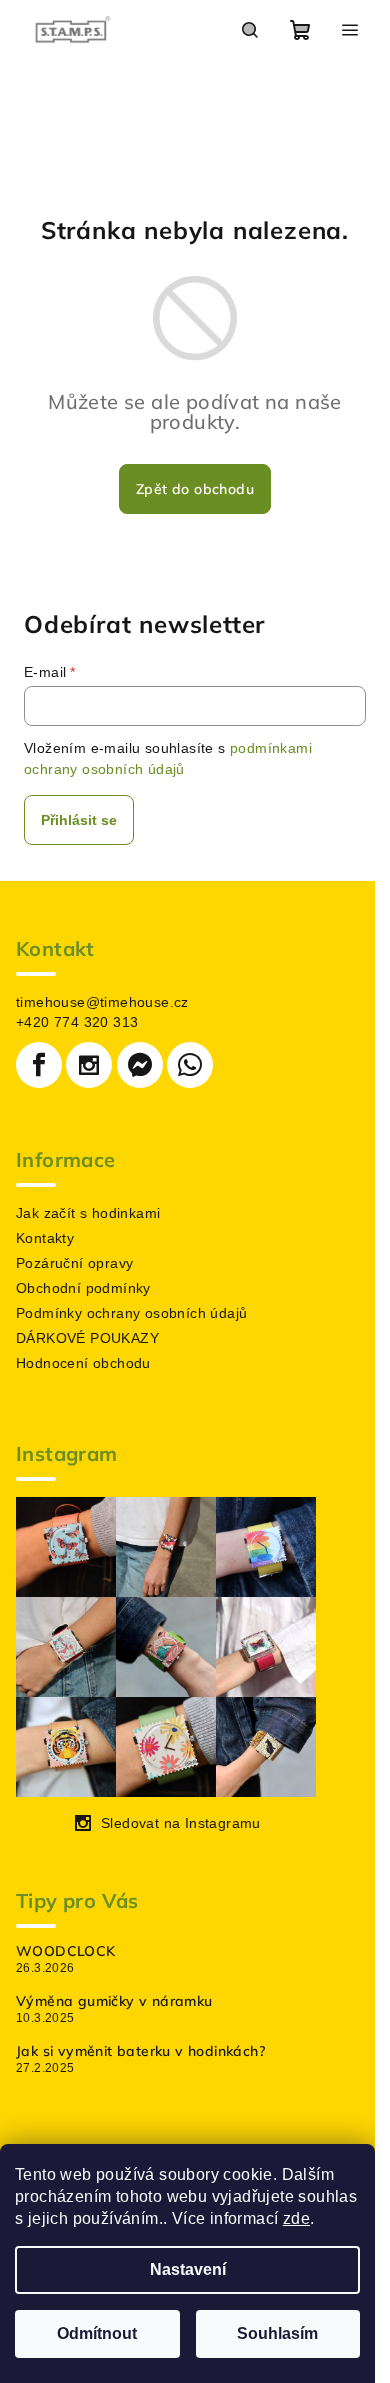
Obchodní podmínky (83, 1288)
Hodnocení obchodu (83, 1363)
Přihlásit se (79, 820)
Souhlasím (277, 2333)
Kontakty (45, 1238)
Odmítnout (97, 2333)
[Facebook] (39, 1065)
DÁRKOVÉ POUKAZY (87, 1338)
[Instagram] (89, 1065)
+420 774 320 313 (77, 1022)
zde (296, 2218)
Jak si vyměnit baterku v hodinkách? (140, 2051)
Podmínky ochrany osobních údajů (131, 1313)
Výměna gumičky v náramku (114, 2001)
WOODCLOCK (66, 1951)
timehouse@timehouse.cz (102, 1002)
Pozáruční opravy (74, 1263)
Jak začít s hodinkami (88, 1213)
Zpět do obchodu (195, 489)
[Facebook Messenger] (140, 1065)
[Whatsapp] (190, 1065)
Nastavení (188, 2269)
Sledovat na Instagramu (181, 1823)
